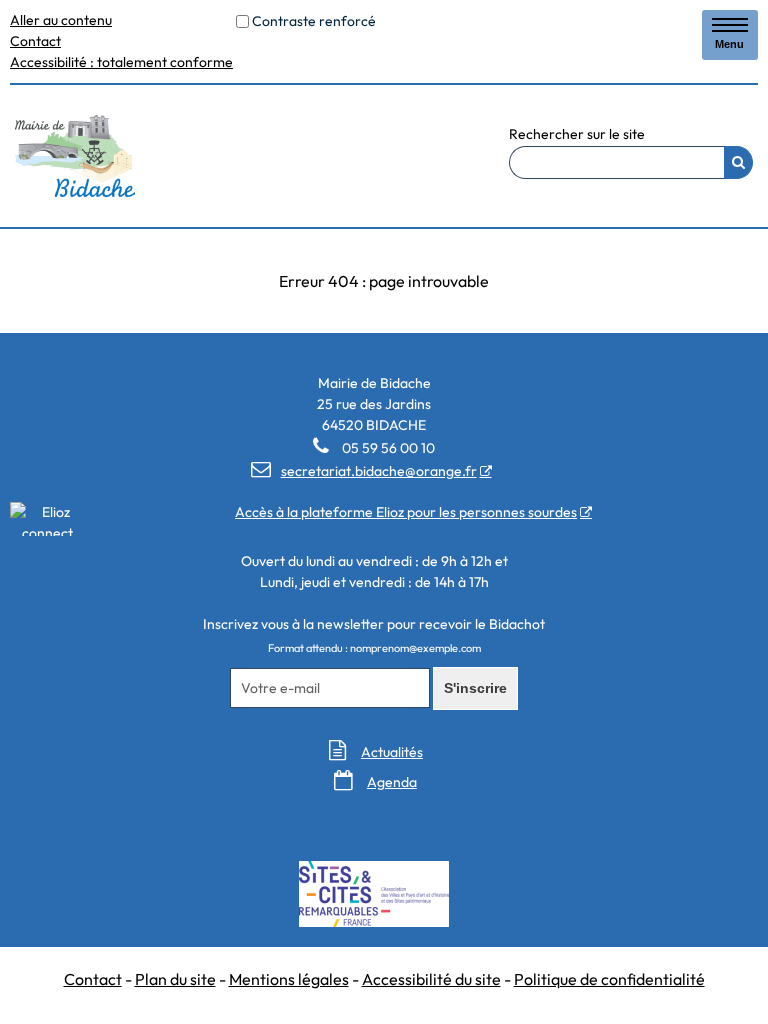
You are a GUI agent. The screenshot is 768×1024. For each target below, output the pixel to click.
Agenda (392, 782)
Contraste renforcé (314, 21)
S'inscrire (475, 688)
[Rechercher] (738, 162)
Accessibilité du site (431, 979)
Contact (35, 41)
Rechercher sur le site (577, 135)
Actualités (392, 752)
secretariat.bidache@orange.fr (364, 471)
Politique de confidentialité (609, 979)
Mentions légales (289, 979)
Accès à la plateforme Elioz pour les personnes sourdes (406, 512)
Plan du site (175, 979)
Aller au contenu (61, 20)
